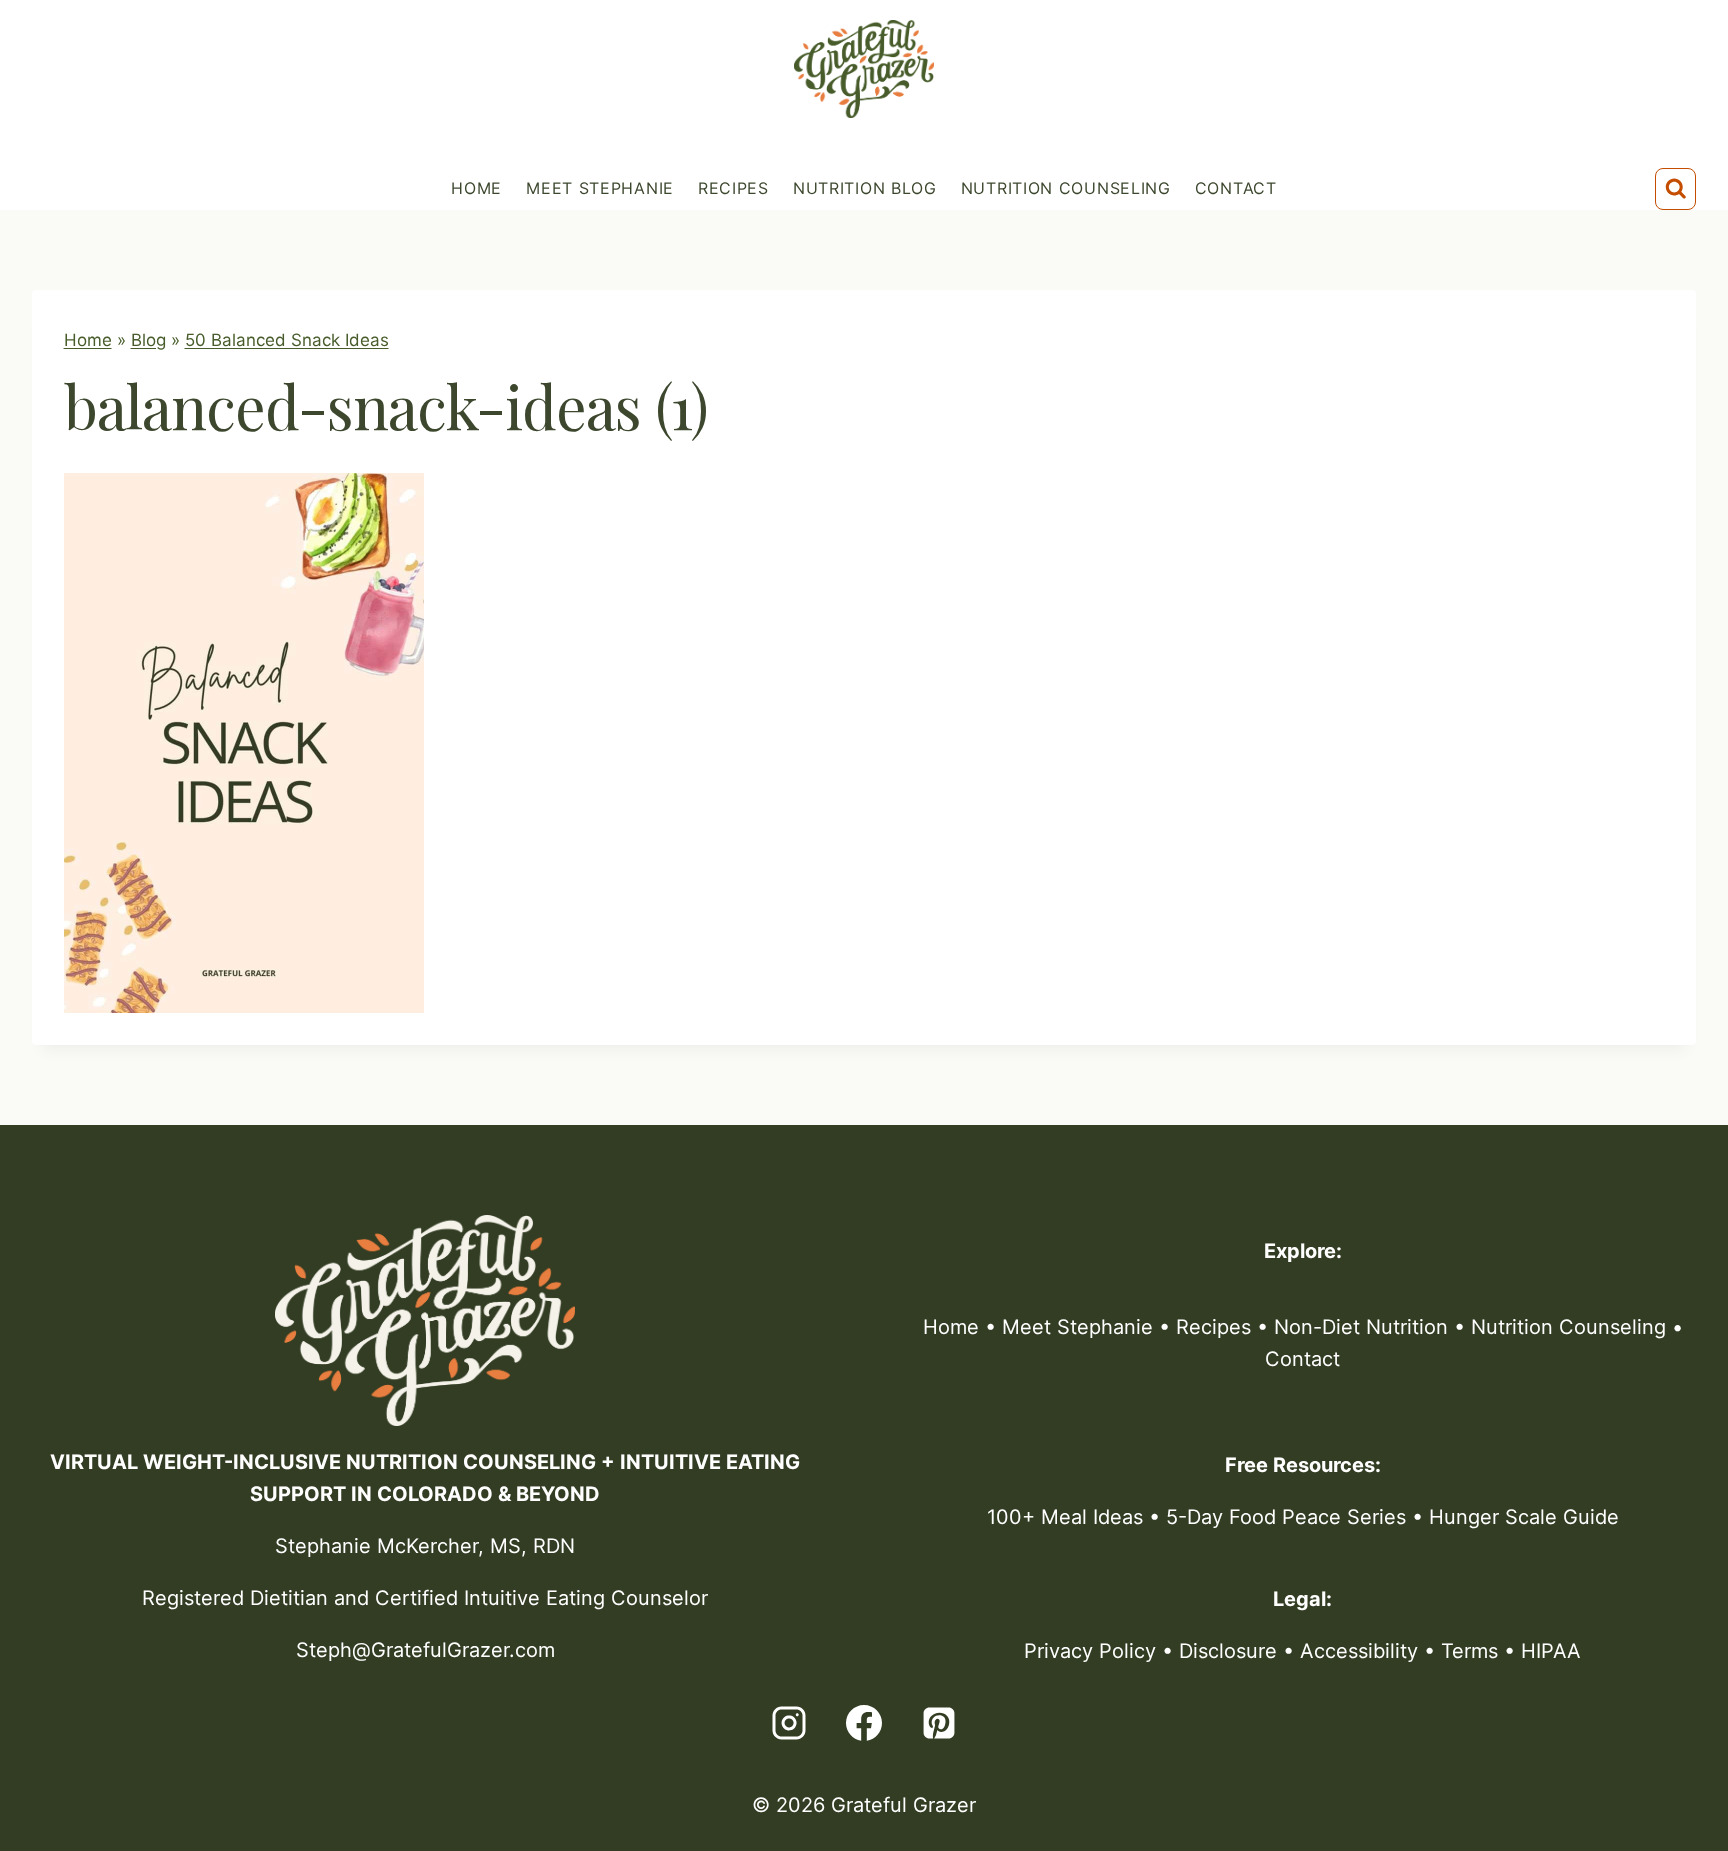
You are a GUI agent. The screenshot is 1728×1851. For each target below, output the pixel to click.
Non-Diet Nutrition (1361, 1327)
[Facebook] (864, 1723)
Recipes (733, 188)
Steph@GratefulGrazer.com (425, 1650)
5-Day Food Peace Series (1286, 1517)
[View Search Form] (1676, 189)
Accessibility (1359, 1651)
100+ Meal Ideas (1065, 1517)
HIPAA (1551, 1651)
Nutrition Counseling (1066, 188)
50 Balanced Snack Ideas (287, 340)
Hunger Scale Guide (1524, 1517)
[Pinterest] (939, 1723)
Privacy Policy (1090, 1651)
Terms (1469, 1651)
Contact (1236, 188)
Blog (148, 340)
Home (476, 188)
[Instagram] (789, 1723)
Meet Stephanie (600, 188)
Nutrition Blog (865, 188)
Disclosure (1228, 1651)
